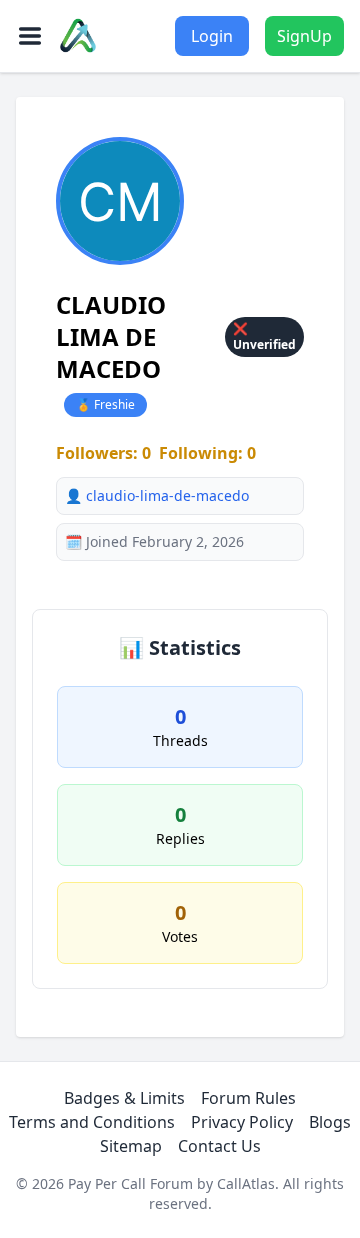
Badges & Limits (124, 1098)
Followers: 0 (103, 453)
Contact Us (219, 1146)
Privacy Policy (242, 1122)
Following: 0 (207, 453)
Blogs (330, 1122)
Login (212, 36)
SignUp (304, 36)
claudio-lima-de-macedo (167, 495)
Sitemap (131, 1146)
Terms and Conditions (92, 1122)
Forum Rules (248, 1098)
